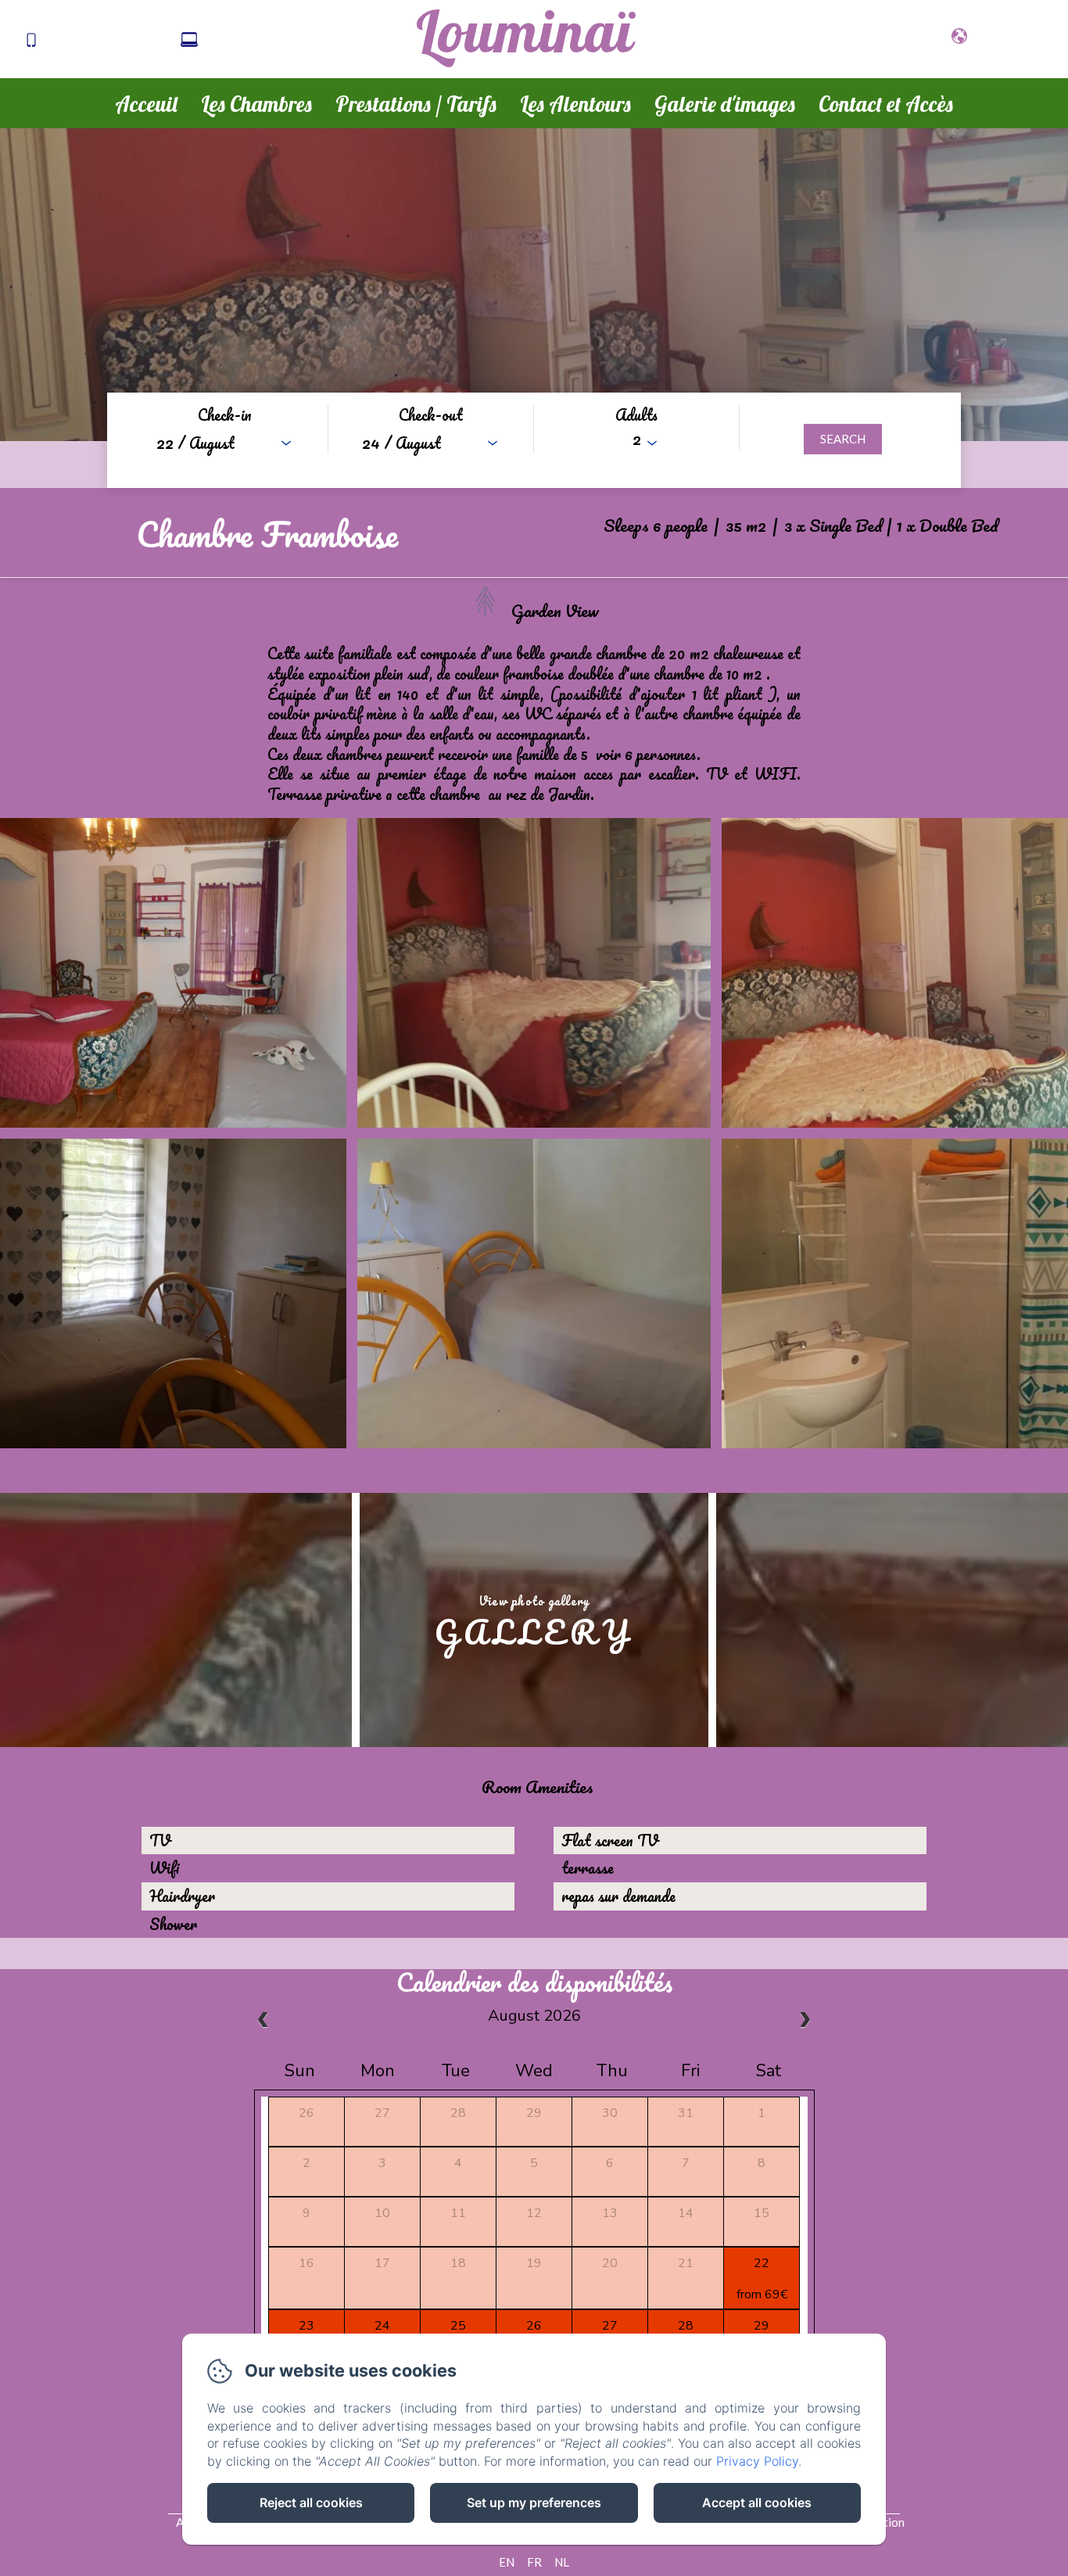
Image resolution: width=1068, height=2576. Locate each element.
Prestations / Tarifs (416, 104)
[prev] (263, 2021)
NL (562, 2562)
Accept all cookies (757, 2502)
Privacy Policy (757, 2461)
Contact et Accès (886, 104)
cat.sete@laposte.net (272, 41)
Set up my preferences (534, 2502)
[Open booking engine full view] (534, 440)
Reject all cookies (311, 2502)
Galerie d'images (725, 104)
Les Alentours (575, 104)
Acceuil (146, 104)
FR (534, 2562)
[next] (805, 2021)
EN (507, 2562)
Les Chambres (256, 104)
